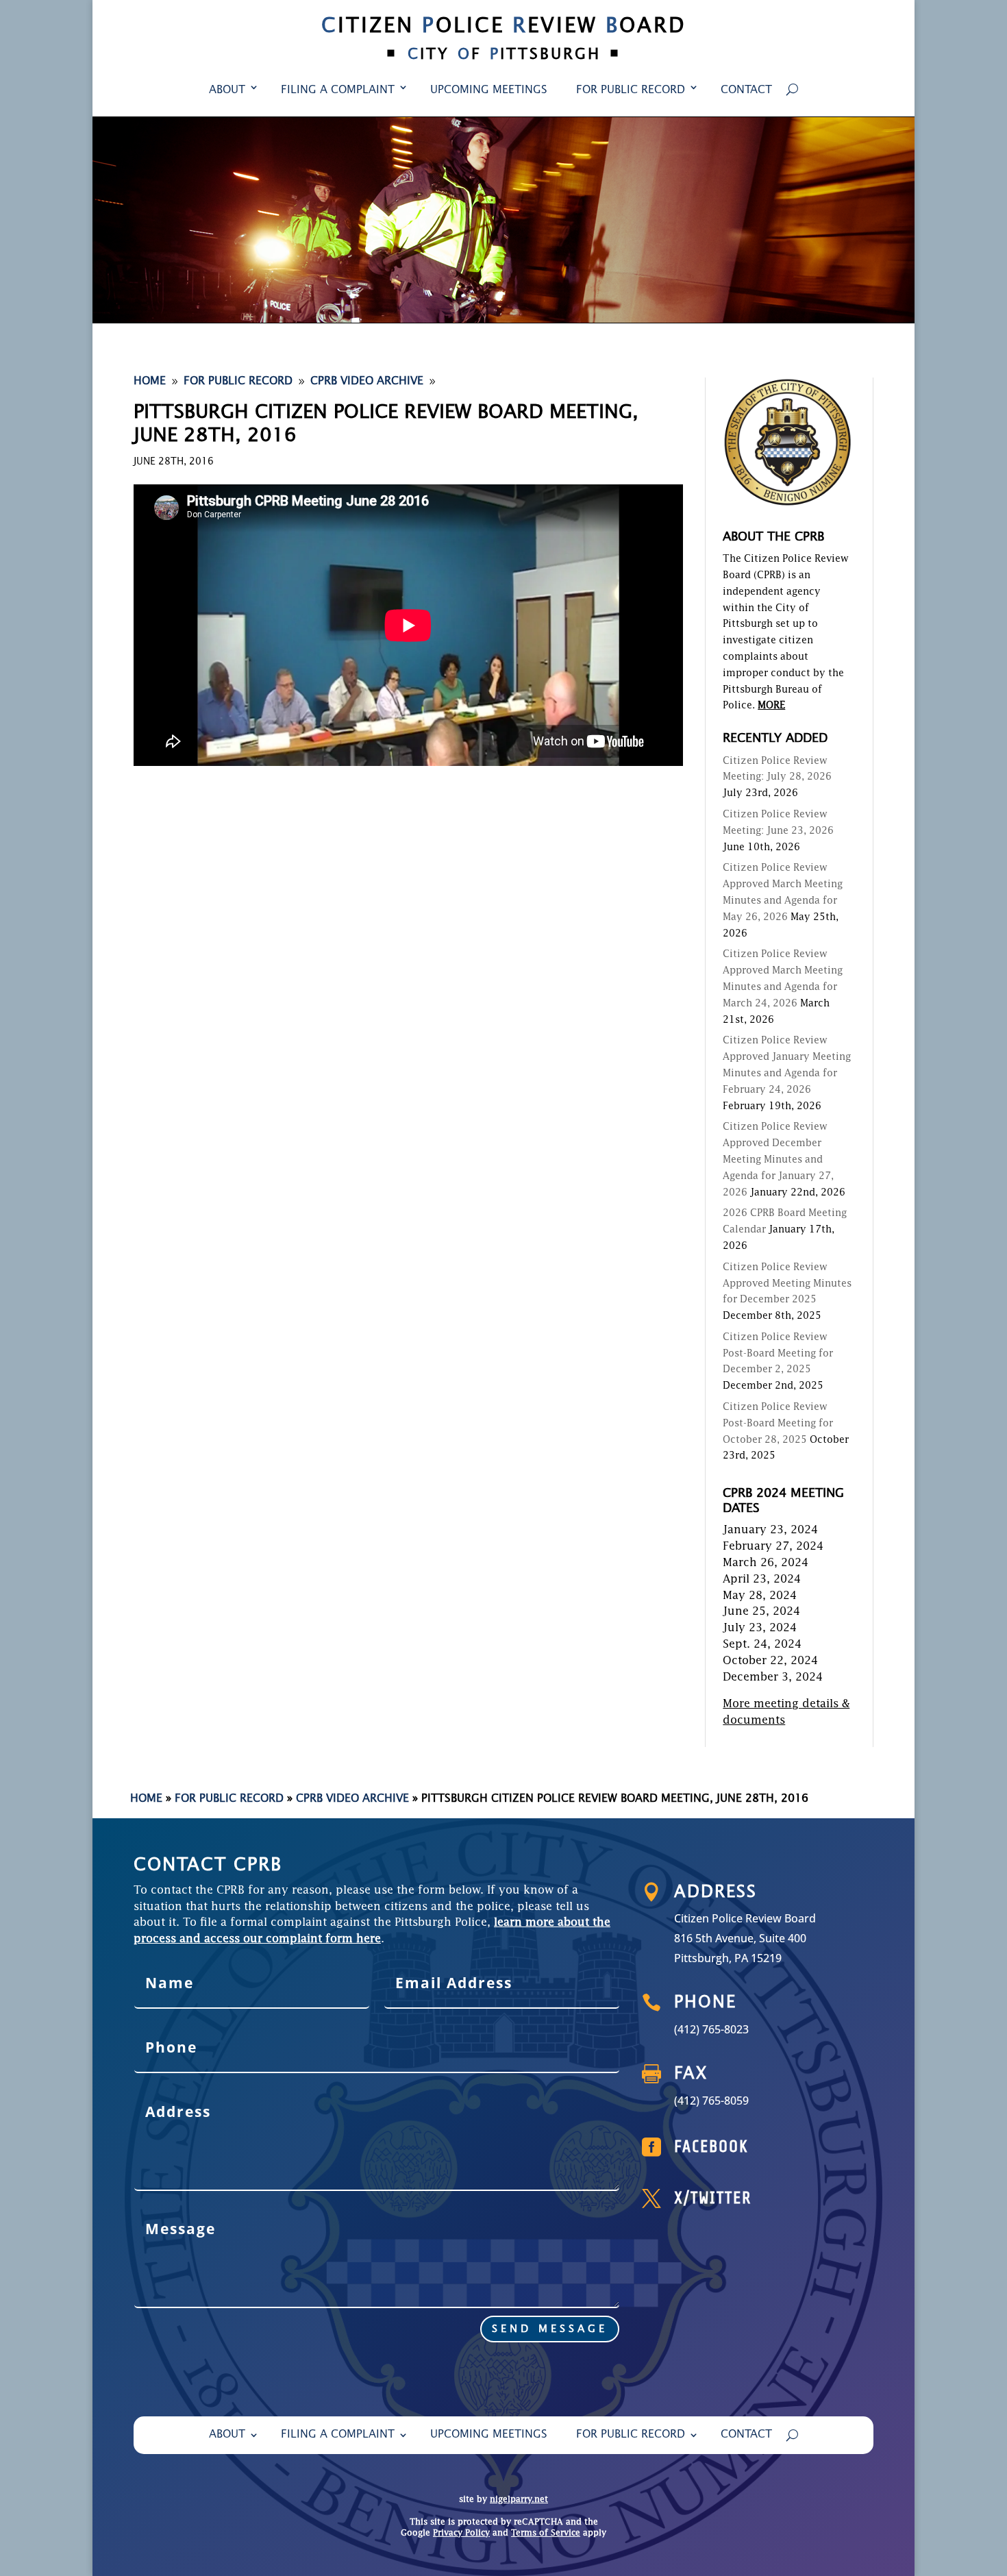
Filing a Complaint (338, 90)
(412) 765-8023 (711, 2029)
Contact (746, 90)
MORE (771, 706)
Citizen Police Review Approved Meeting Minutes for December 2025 (787, 1284)
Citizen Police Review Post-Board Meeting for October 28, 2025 (778, 1424)
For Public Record (631, 90)
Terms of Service (546, 2534)
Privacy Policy (461, 2534)
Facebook (711, 2147)
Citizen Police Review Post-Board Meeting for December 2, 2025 (778, 1354)
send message (550, 2329)
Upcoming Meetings (489, 90)
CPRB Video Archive (352, 1799)
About (227, 90)
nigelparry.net (519, 2500)
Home (146, 1799)
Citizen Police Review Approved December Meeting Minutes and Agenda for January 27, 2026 (778, 1160)
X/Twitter (713, 2198)
